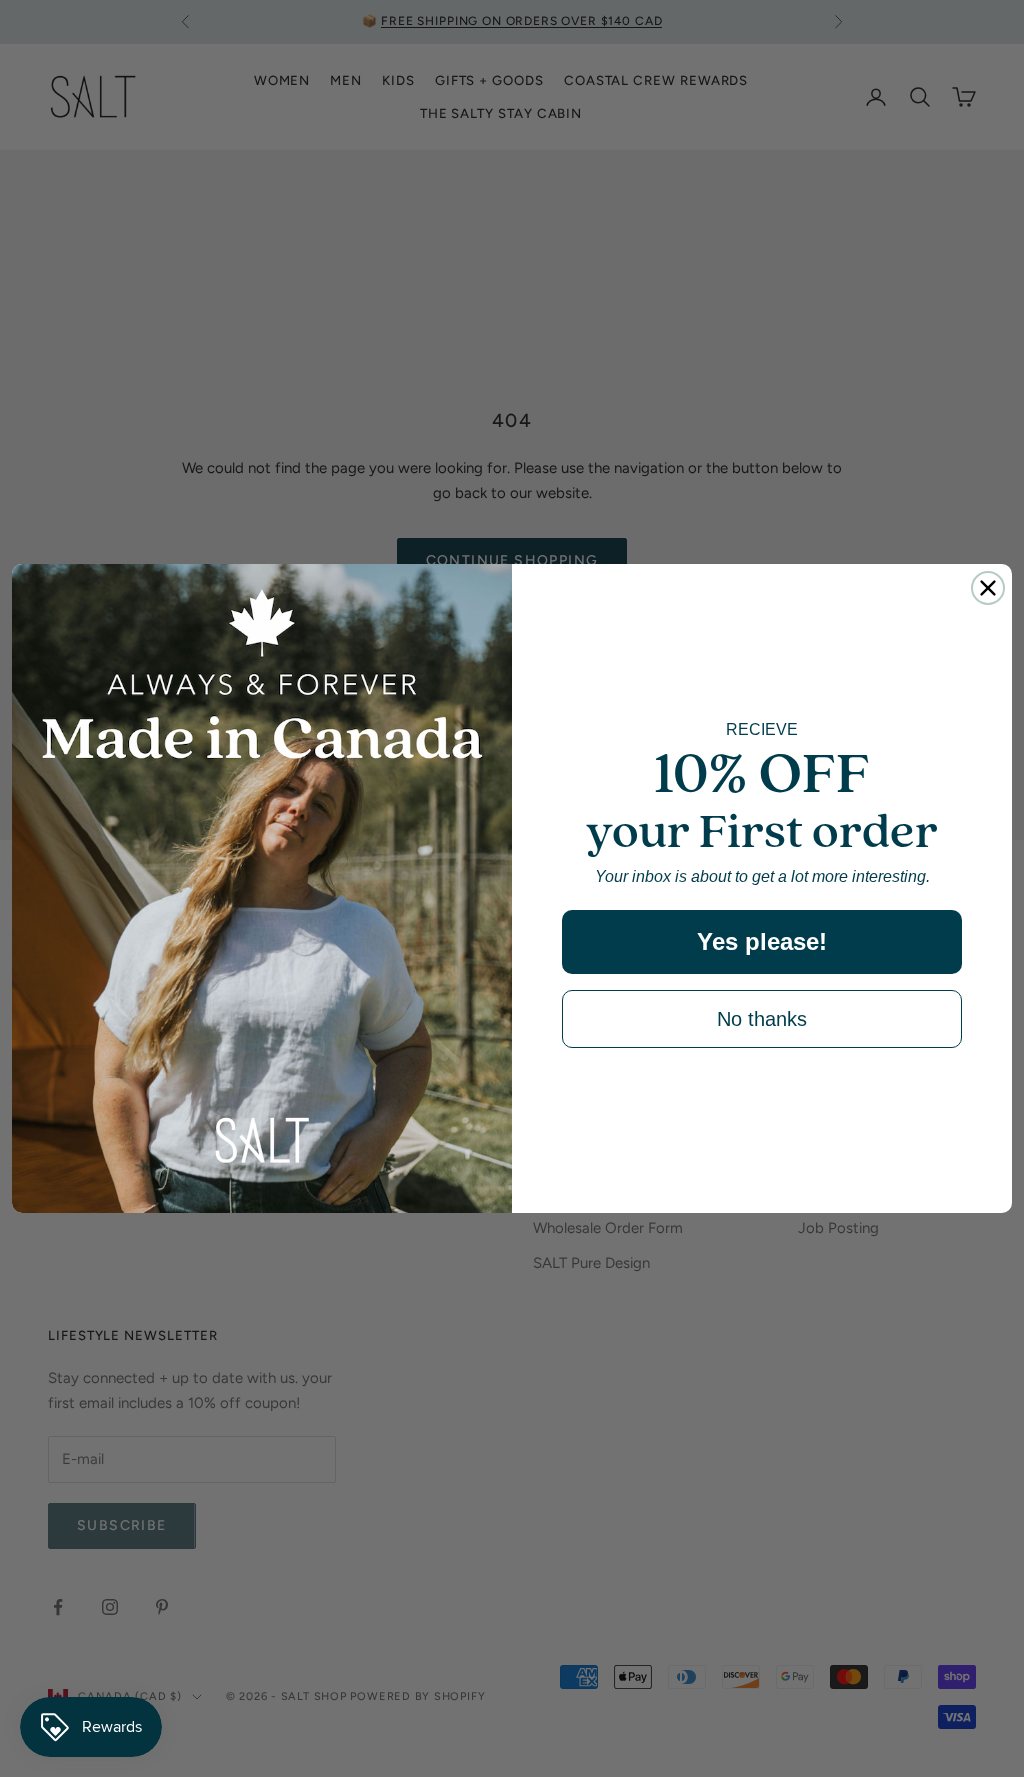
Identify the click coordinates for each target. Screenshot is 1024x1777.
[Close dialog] (988, 588)
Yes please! (762, 941)
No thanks (762, 1019)
